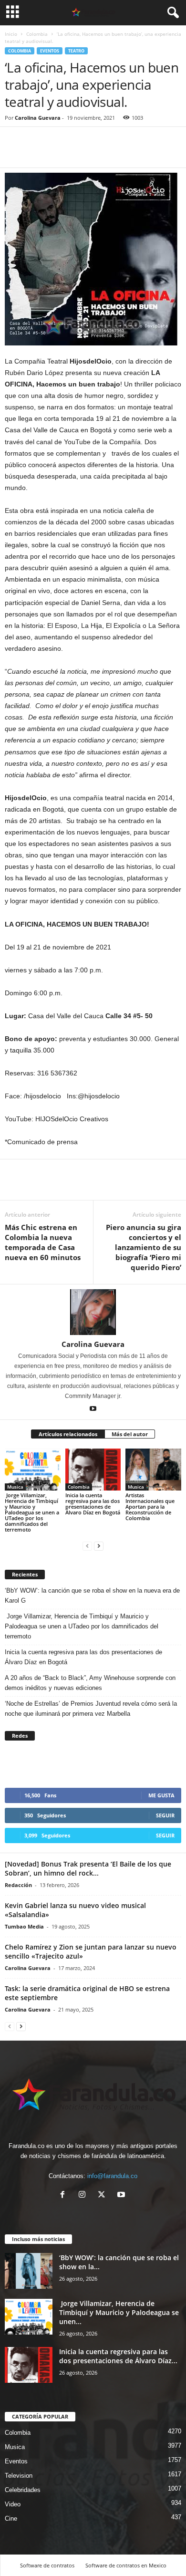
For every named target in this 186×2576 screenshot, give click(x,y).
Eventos (50, 51)
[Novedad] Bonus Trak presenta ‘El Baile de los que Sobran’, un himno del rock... (88, 1868)
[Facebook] (14, 153)
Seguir (165, 1815)
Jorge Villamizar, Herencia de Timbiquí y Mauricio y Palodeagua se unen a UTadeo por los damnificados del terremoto (32, 1512)
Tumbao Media (24, 1926)
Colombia (37, 34)
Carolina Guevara (38, 118)
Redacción (18, 1885)
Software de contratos (47, 2565)
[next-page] (99, 1546)
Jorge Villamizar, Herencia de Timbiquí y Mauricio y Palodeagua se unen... (119, 2312)
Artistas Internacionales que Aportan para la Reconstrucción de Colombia (150, 1507)
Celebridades (23, 2490)
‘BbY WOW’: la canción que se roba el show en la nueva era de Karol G (92, 1596)
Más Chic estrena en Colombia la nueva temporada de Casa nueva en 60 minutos (43, 1242)
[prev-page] (87, 1546)
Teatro (76, 51)
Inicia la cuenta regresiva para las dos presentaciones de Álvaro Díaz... (118, 2356)
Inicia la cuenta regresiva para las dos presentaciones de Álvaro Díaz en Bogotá (93, 1504)
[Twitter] (36, 153)
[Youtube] (93, 1409)
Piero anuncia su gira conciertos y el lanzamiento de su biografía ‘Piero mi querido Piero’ (144, 1247)
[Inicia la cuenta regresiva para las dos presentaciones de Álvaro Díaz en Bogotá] (93, 1469)
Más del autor (130, 1434)
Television (19, 2476)
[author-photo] (93, 1312)
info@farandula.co (112, 2176)
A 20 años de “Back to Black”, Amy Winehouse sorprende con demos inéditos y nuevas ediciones (90, 1683)
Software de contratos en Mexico (126, 2565)
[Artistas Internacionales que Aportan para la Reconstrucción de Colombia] (153, 1469)
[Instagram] (84, 2195)
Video (13, 2504)
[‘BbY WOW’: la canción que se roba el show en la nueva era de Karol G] (29, 2271)
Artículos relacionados (68, 1434)
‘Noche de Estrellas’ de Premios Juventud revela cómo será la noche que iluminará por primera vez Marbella (91, 1709)
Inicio (11, 34)
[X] (104, 2195)
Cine (11, 2519)
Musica (15, 1487)
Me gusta (161, 1795)
